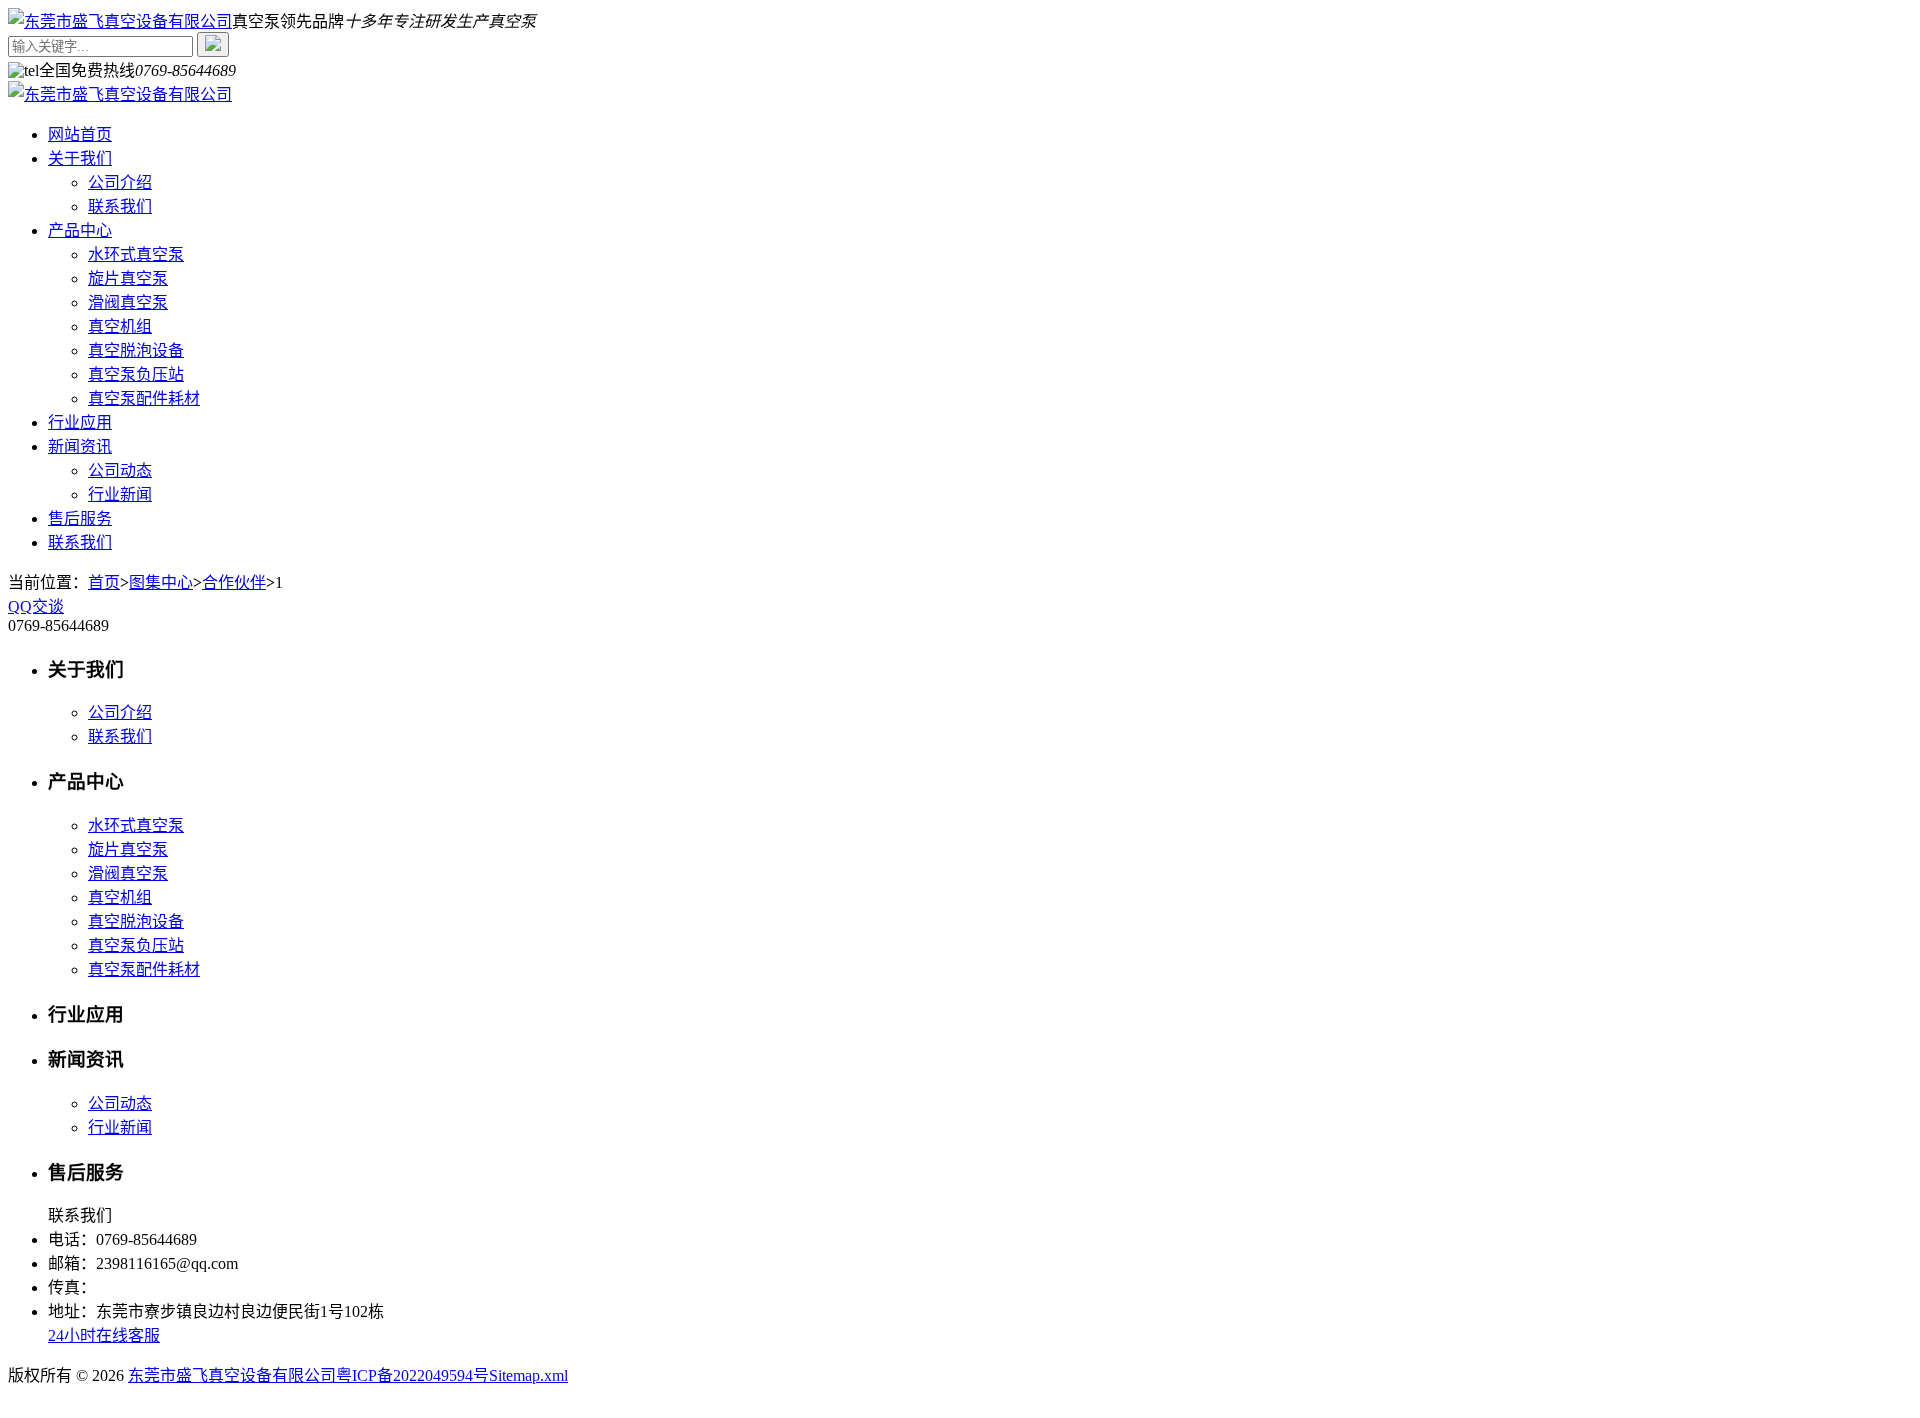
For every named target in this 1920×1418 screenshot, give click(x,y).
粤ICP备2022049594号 (412, 1375)
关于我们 (80, 158)
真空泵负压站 (136, 374)
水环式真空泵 (136, 254)
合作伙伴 (234, 582)
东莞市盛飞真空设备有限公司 (232, 1375)
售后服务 (80, 518)
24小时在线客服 (104, 1335)
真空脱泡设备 (136, 350)
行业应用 (80, 422)
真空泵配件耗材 (144, 398)
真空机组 (120, 326)
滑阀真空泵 (128, 302)
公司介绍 (120, 182)
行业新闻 (120, 494)
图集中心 (161, 582)
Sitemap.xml (528, 1375)
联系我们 (120, 206)
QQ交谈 (36, 606)
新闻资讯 (80, 446)
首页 (104, 582)
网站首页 (80, 134)
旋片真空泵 (128, 278)
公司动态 (120, 470)
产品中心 (80, 230)
